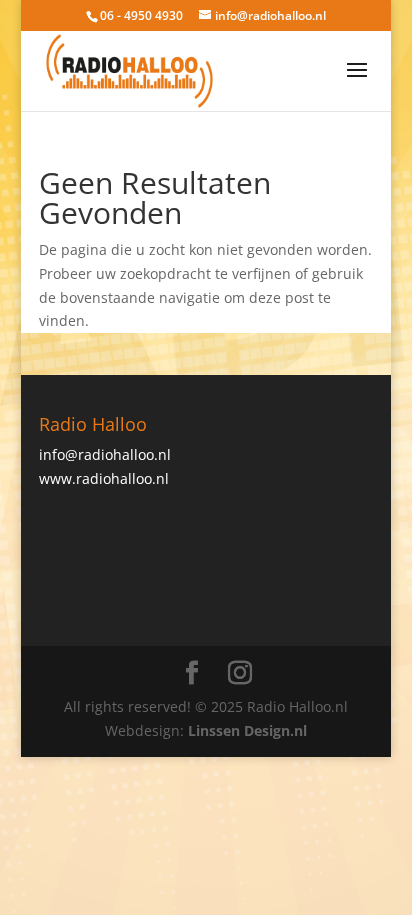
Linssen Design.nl (247, 730)
